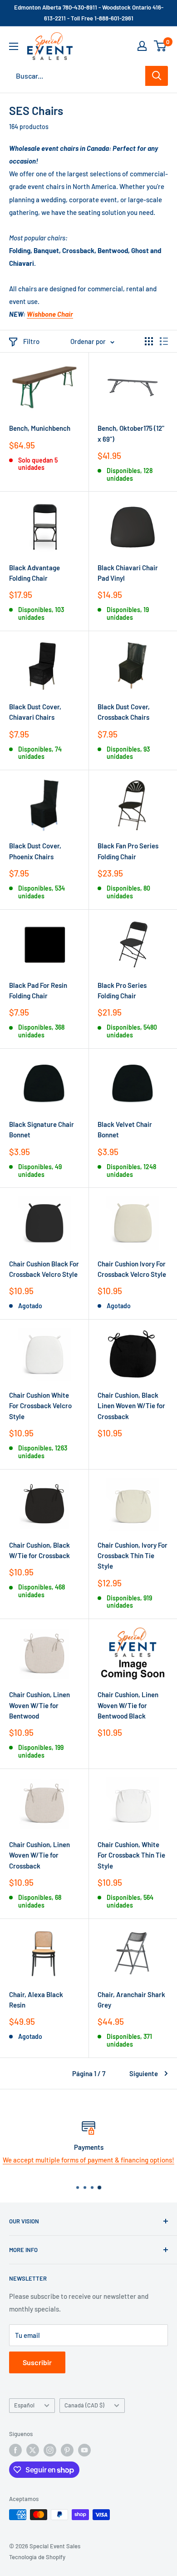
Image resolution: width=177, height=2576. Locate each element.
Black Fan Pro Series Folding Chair (128, 851)
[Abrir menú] (14, 46)
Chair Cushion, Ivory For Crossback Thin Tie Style (133, 1556)
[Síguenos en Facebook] (15, 2450)
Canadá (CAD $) (84, 2405)
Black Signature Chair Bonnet (42, 1129)
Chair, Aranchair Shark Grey (131, 2000)
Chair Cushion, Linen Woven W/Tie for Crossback (39, 1855)
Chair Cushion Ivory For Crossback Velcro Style (132, 1269)
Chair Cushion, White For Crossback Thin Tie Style (131, 1855)
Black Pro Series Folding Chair (122, 990)
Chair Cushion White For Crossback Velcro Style (40, 1406)
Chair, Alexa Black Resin (36, 2000)
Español (24, 2405)
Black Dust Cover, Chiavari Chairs (35, 712)
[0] (160, 46)
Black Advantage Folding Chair (34, 573)
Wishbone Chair (50, 314)
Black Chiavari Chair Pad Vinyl (128, 573)
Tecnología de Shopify (37, 2557)
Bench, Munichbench (40, 428)
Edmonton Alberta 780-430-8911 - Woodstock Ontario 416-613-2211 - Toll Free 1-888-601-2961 (89, 13)
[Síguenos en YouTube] (84, 2450)
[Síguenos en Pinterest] (67, 2450)
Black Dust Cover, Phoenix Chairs (35, 851)
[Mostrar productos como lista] (164, 341)
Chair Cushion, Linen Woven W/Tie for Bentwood (39, 1705)
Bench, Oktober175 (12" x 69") (131, 433)
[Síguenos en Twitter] (33, 2450)
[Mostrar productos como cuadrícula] (149, 341)
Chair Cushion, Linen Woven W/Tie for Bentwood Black (128, 1705)
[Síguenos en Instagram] (50, 2450)
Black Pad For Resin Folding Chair (38, 990)
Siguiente (144, 2073)
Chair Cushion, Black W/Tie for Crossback (39, 1550)
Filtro (31, 341)
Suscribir (37, 2362)
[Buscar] (157, 76)
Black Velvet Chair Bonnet (125, 1129)
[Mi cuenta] (142, 46)
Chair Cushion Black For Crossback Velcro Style (44, 1269)
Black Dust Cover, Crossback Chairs (124, 712)
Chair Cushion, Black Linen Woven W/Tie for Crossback (131, 1406)
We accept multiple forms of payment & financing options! (88, 2160)
